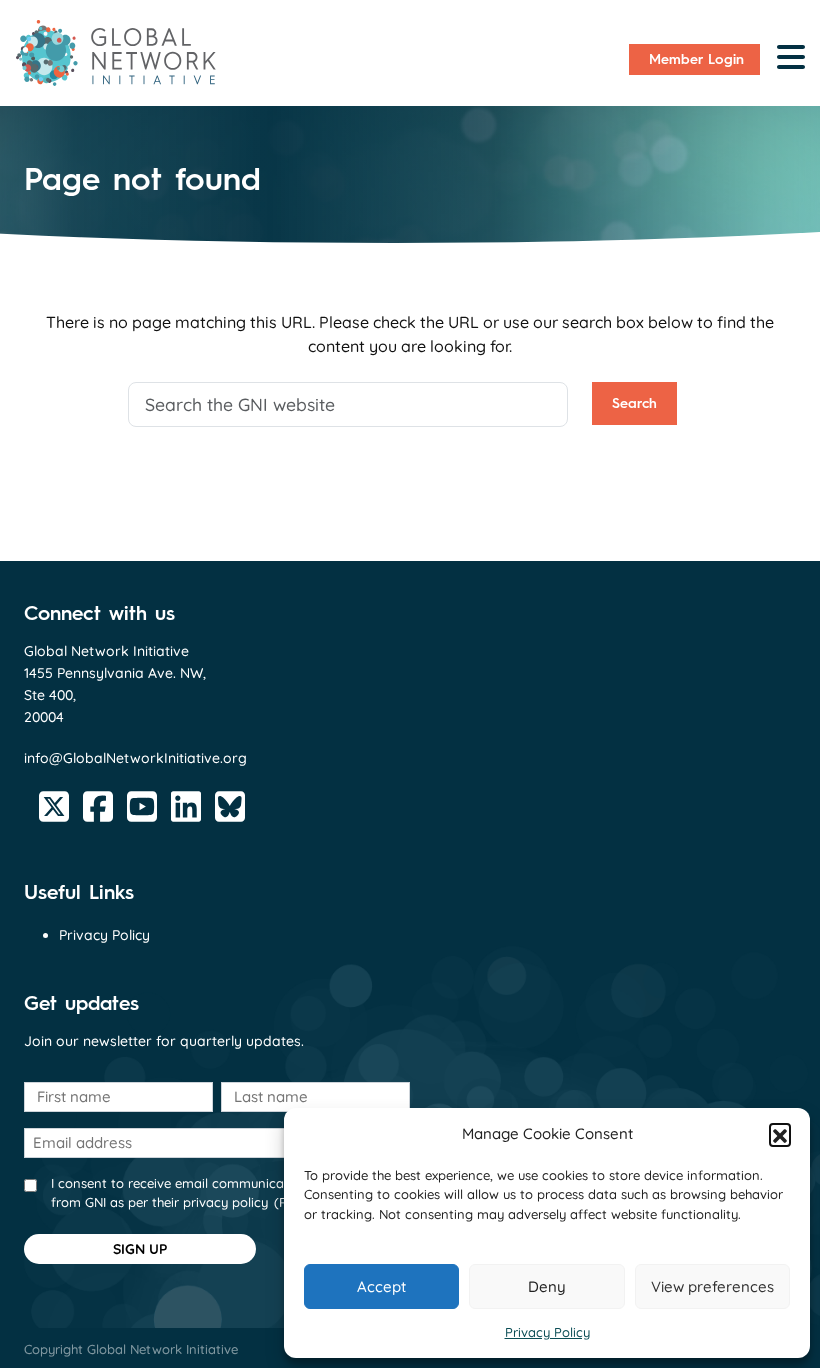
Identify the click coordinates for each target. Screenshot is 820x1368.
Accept (381, 1286)
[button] (780, 1134)
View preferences (712, 1286)
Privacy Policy (547, 1332)
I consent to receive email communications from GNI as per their (194, 1193)
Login (696, 59)
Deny (547, 1286)
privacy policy (225, 1202)
